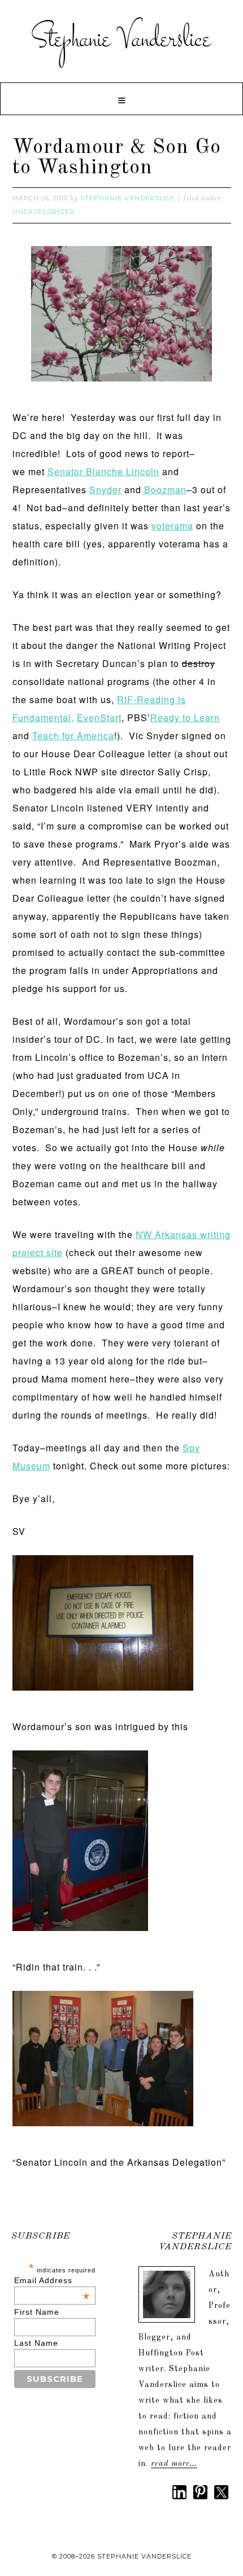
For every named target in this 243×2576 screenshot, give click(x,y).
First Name (37, 2312)
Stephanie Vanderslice (121, 40)
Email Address (52, 2280)
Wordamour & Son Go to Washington (117, 158)
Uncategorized (44, 212)
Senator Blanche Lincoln (103, 471)
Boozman (165, 490)
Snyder (105, 490)
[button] (121, 99)
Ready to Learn (185, 717)
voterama (172, 526)
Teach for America (73, 736)
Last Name (36, 2343)
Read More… (174, 2464)
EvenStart (99, 717)
